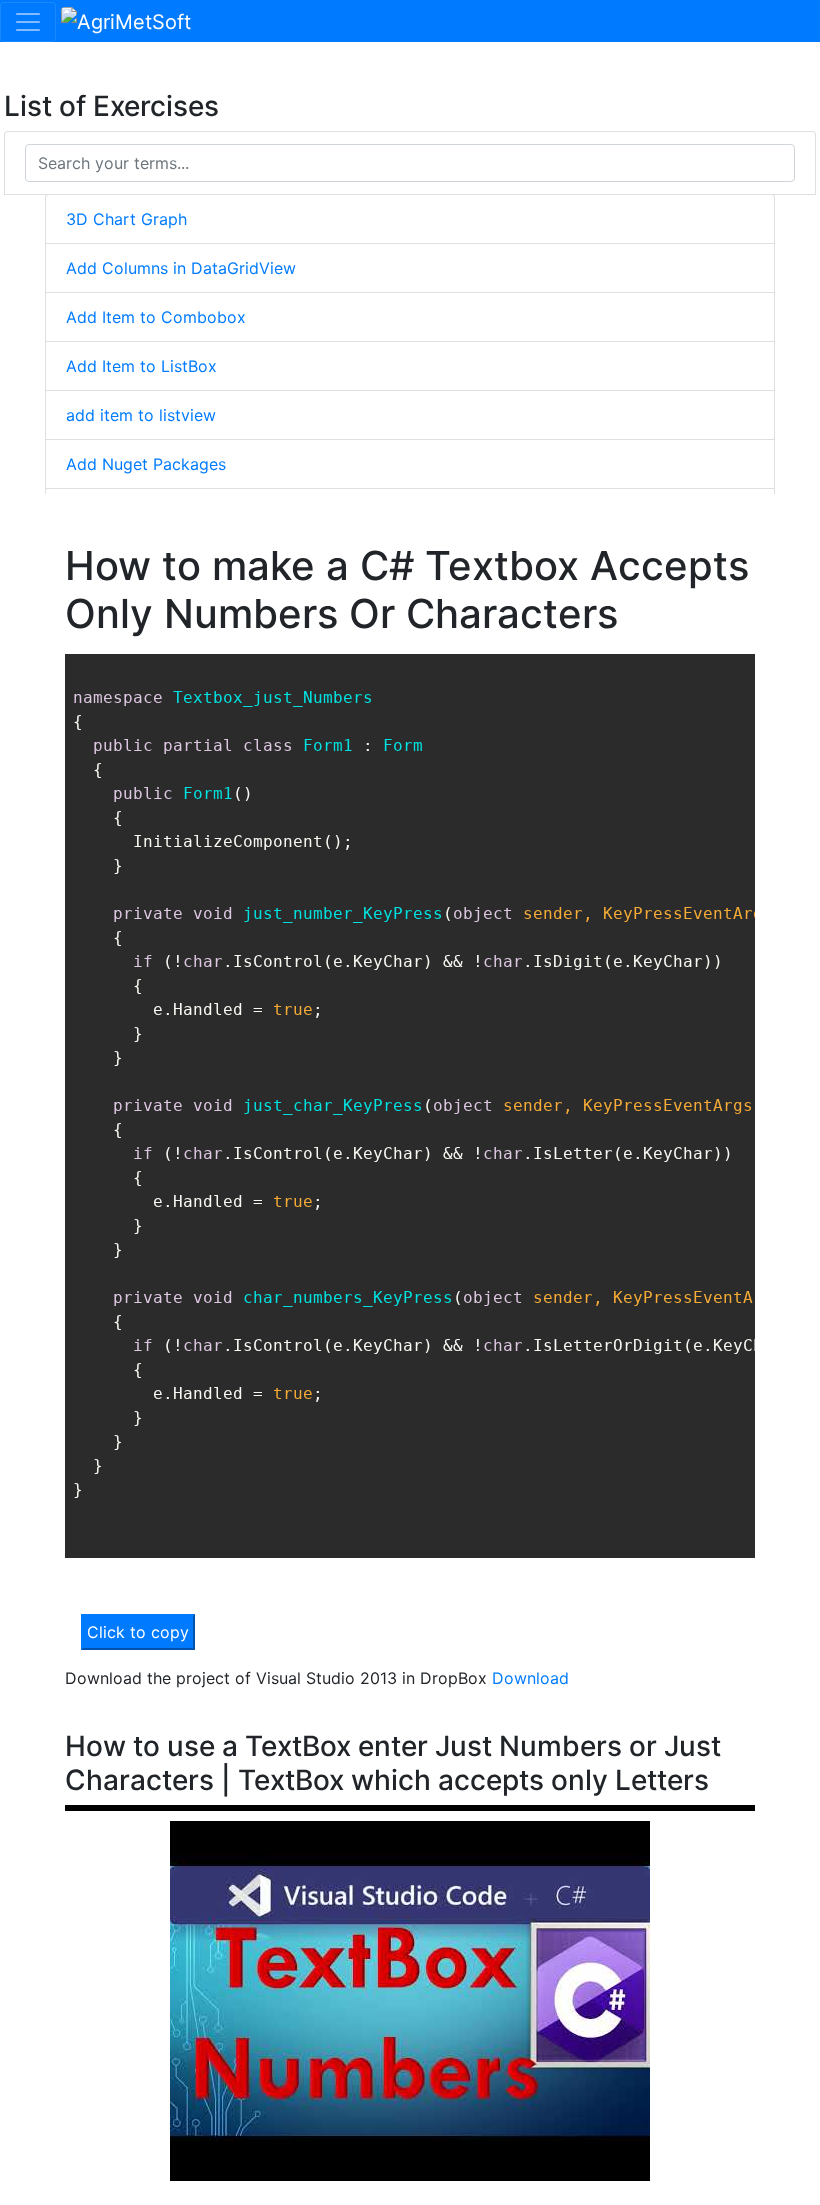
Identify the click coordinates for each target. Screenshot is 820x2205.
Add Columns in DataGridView (181, 268)
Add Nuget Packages (146, 464)
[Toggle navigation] (28, 22)
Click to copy (138, 1632)
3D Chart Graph (126, 219)
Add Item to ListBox (141, 366)
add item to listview (141, 415)
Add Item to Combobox (156, 317)
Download (530, 1678)
